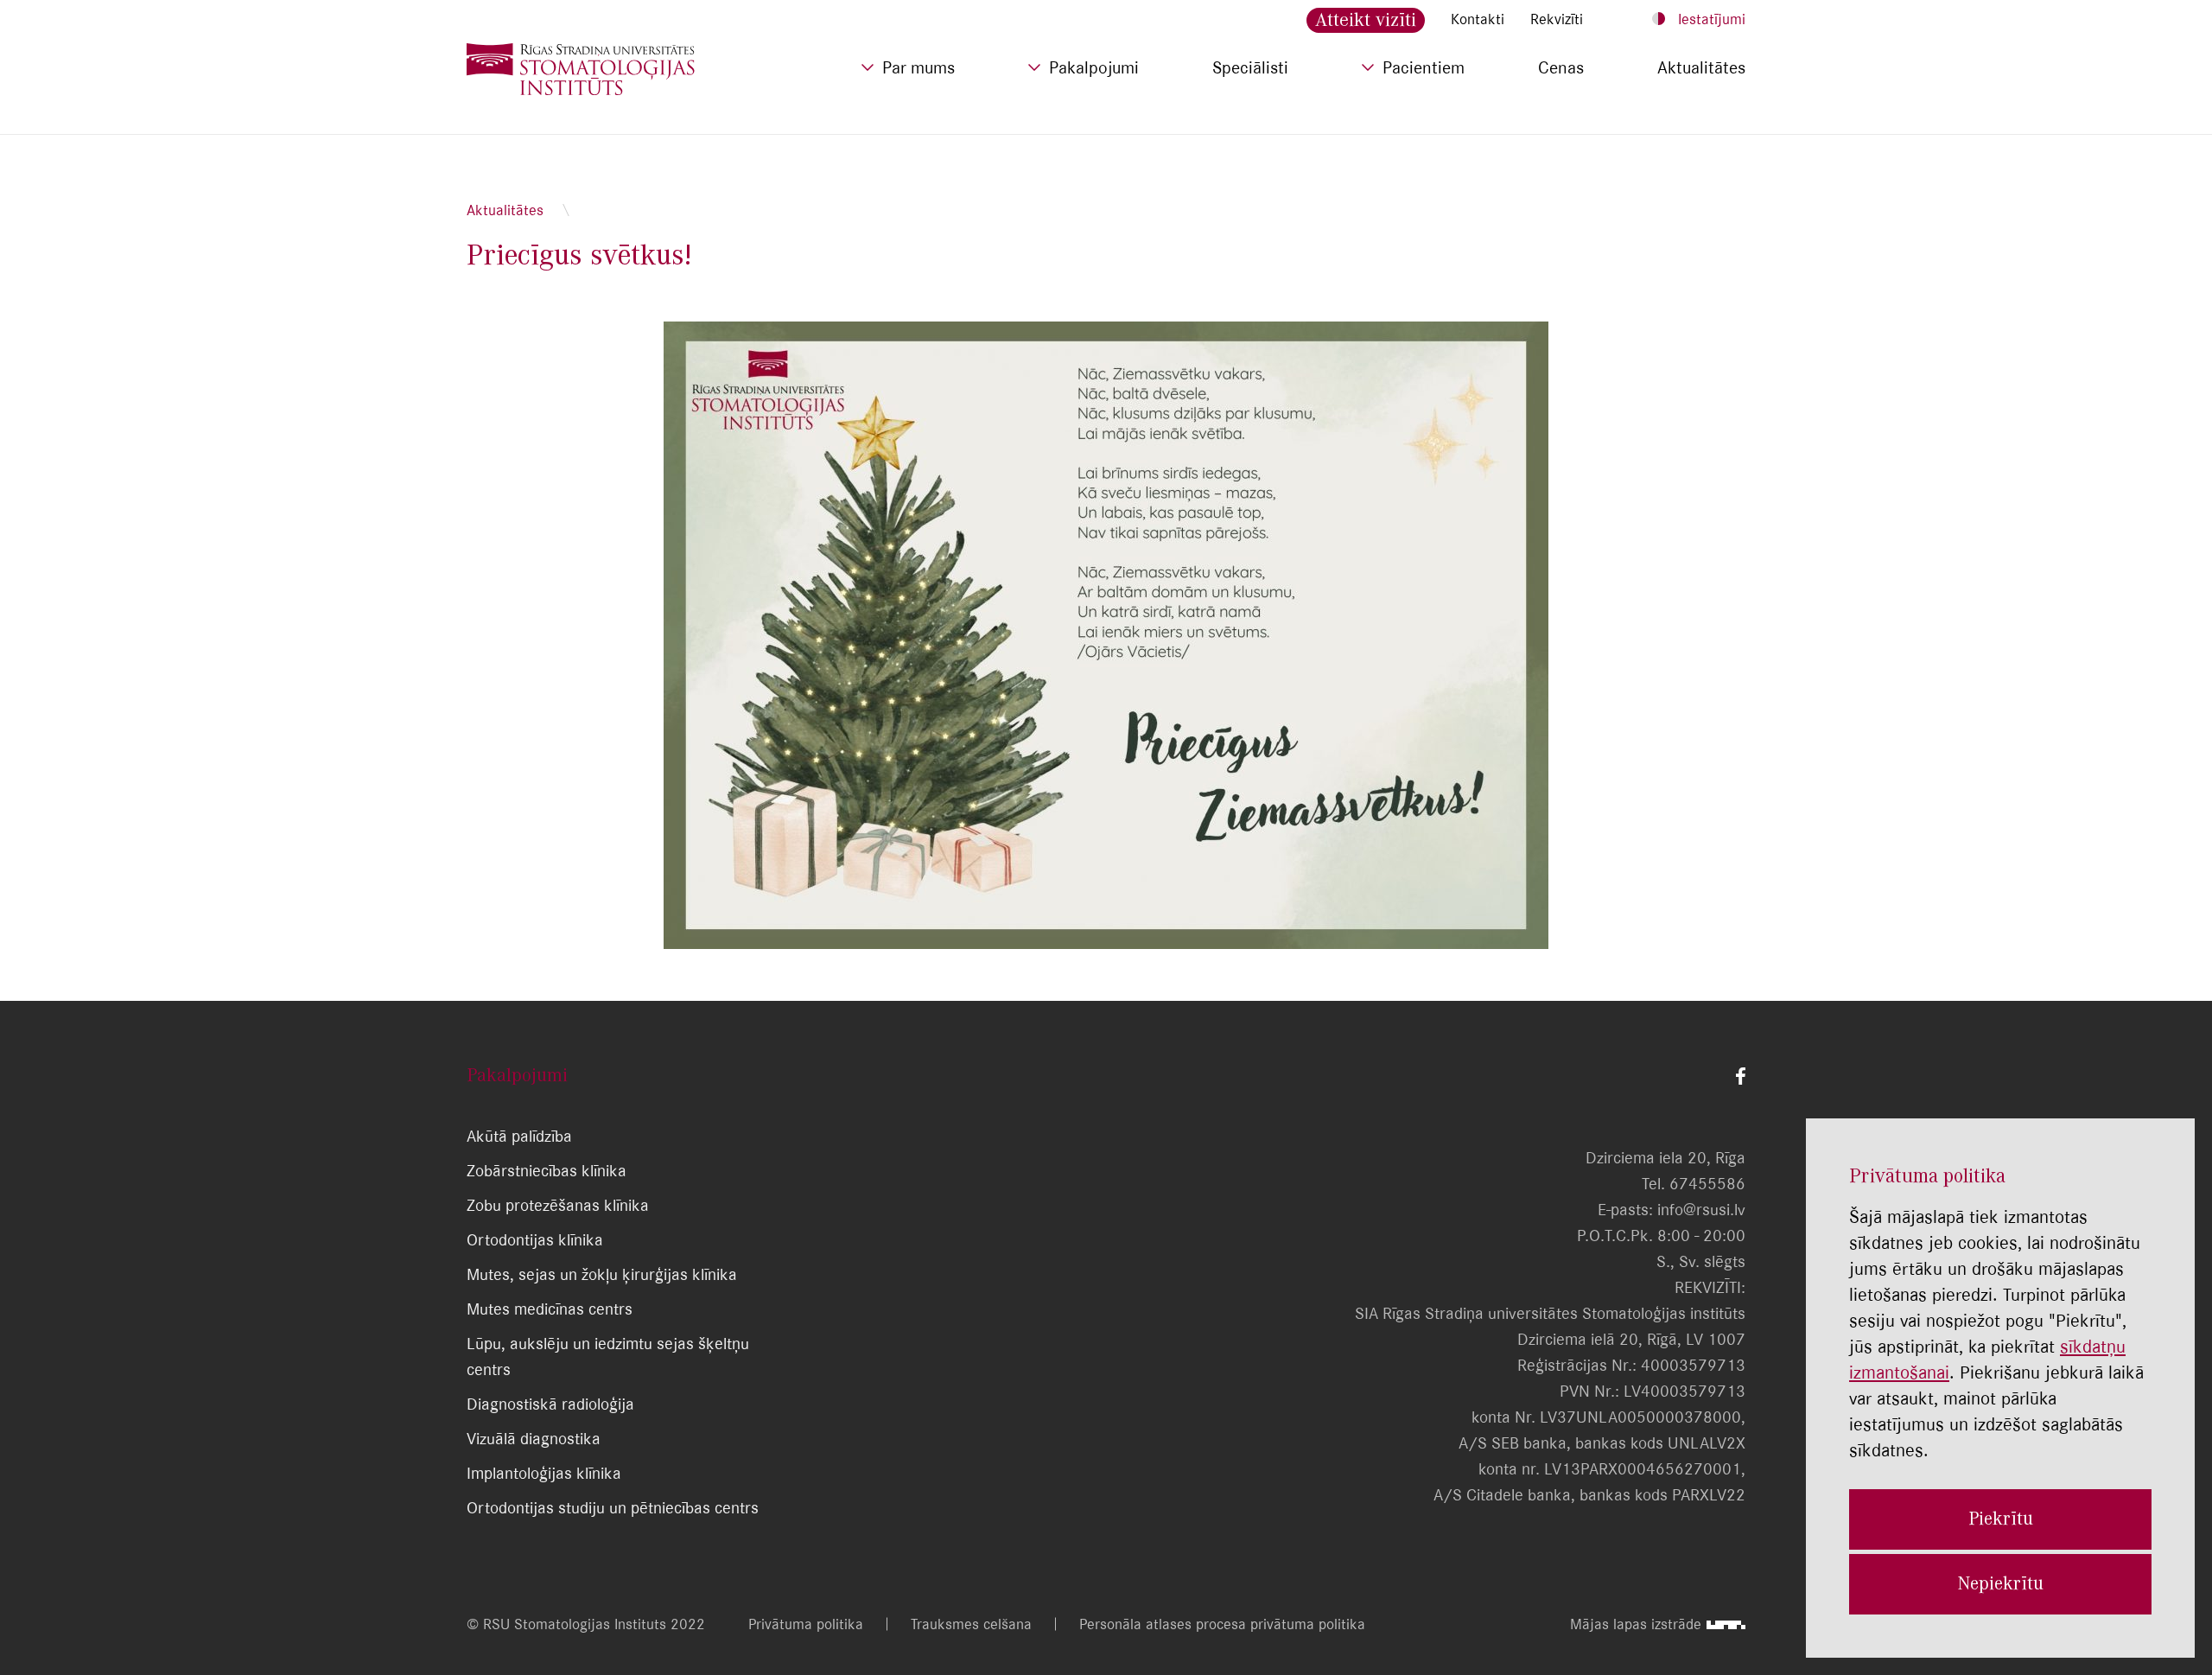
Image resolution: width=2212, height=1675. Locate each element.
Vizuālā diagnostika (534, 1439)
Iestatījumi (1712, 19)
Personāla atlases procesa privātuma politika (1222, 1624)
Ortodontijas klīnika (535, 1240)
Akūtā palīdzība (519, 1136)
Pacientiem (1424, 67)
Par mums (918, 67)
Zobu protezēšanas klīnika (558, 1205)
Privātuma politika (806, 1624)
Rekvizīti (1557, 19)
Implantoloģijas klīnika (544, 1473)
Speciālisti (1250, 67)
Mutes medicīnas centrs (550, 1309)
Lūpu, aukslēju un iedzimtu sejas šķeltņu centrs (608, 1357)
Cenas (1561, 67)
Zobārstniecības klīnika (547, 1171)
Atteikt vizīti (1366, 19)
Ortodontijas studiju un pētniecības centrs (613, 1508)
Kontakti (1478, 19)
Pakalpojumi (1094, 67)
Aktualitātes (1701, 67)
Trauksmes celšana (971, 1624)
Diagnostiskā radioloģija (550, 1404)
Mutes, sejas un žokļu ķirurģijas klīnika (602, 1274)
